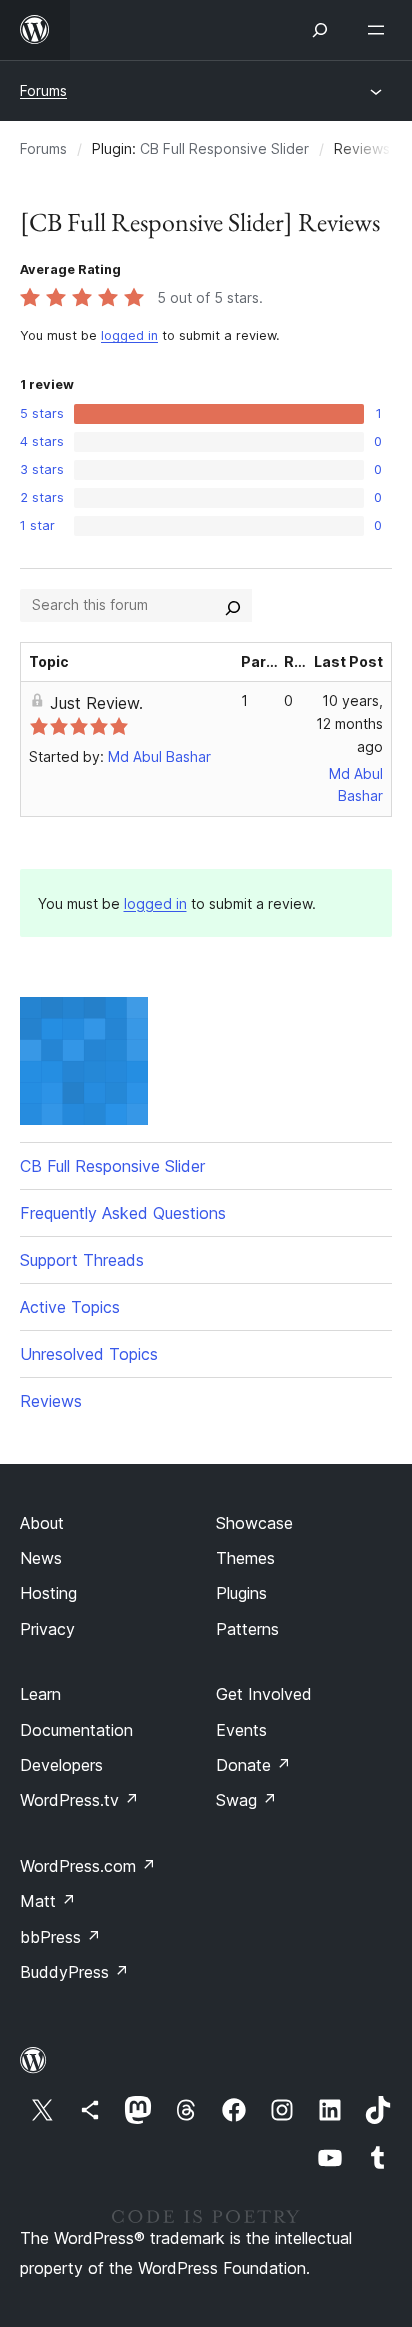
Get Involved (264, 1694)
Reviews (51, 1401)
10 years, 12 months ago (349, 723)
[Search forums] (233, 605)
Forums (43, 90)
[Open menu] (380, 30)
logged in (129, 335)
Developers (61, 1765)
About (42, 1523)
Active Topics (70, 1307)
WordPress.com (88, 1866)
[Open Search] (320, 30)
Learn (40, 1694)
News (41, 1558)
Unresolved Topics (89, 1354)
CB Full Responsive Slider (224, 148)
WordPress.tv (79, 1800)
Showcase (254, 1523)
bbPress (60, 1937)
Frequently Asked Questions (123, 1213)
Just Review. (96, 703)
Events (241, 1730)
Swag (246, 1800)
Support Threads (82, 1260)
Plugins (241, 1593)
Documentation (76, 1730)
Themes (245, 1558)
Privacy (47, 1629)
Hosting (48, 1593)
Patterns (247, 1629)
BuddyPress (74, 1972)
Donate (253, 1765)
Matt (48, 1901)
